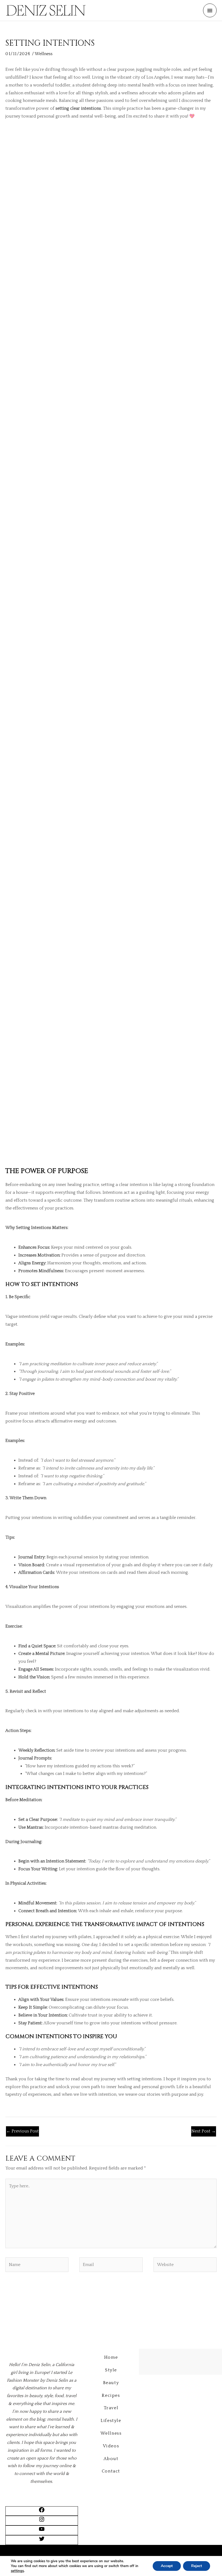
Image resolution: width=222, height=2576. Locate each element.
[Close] (216, 6)
